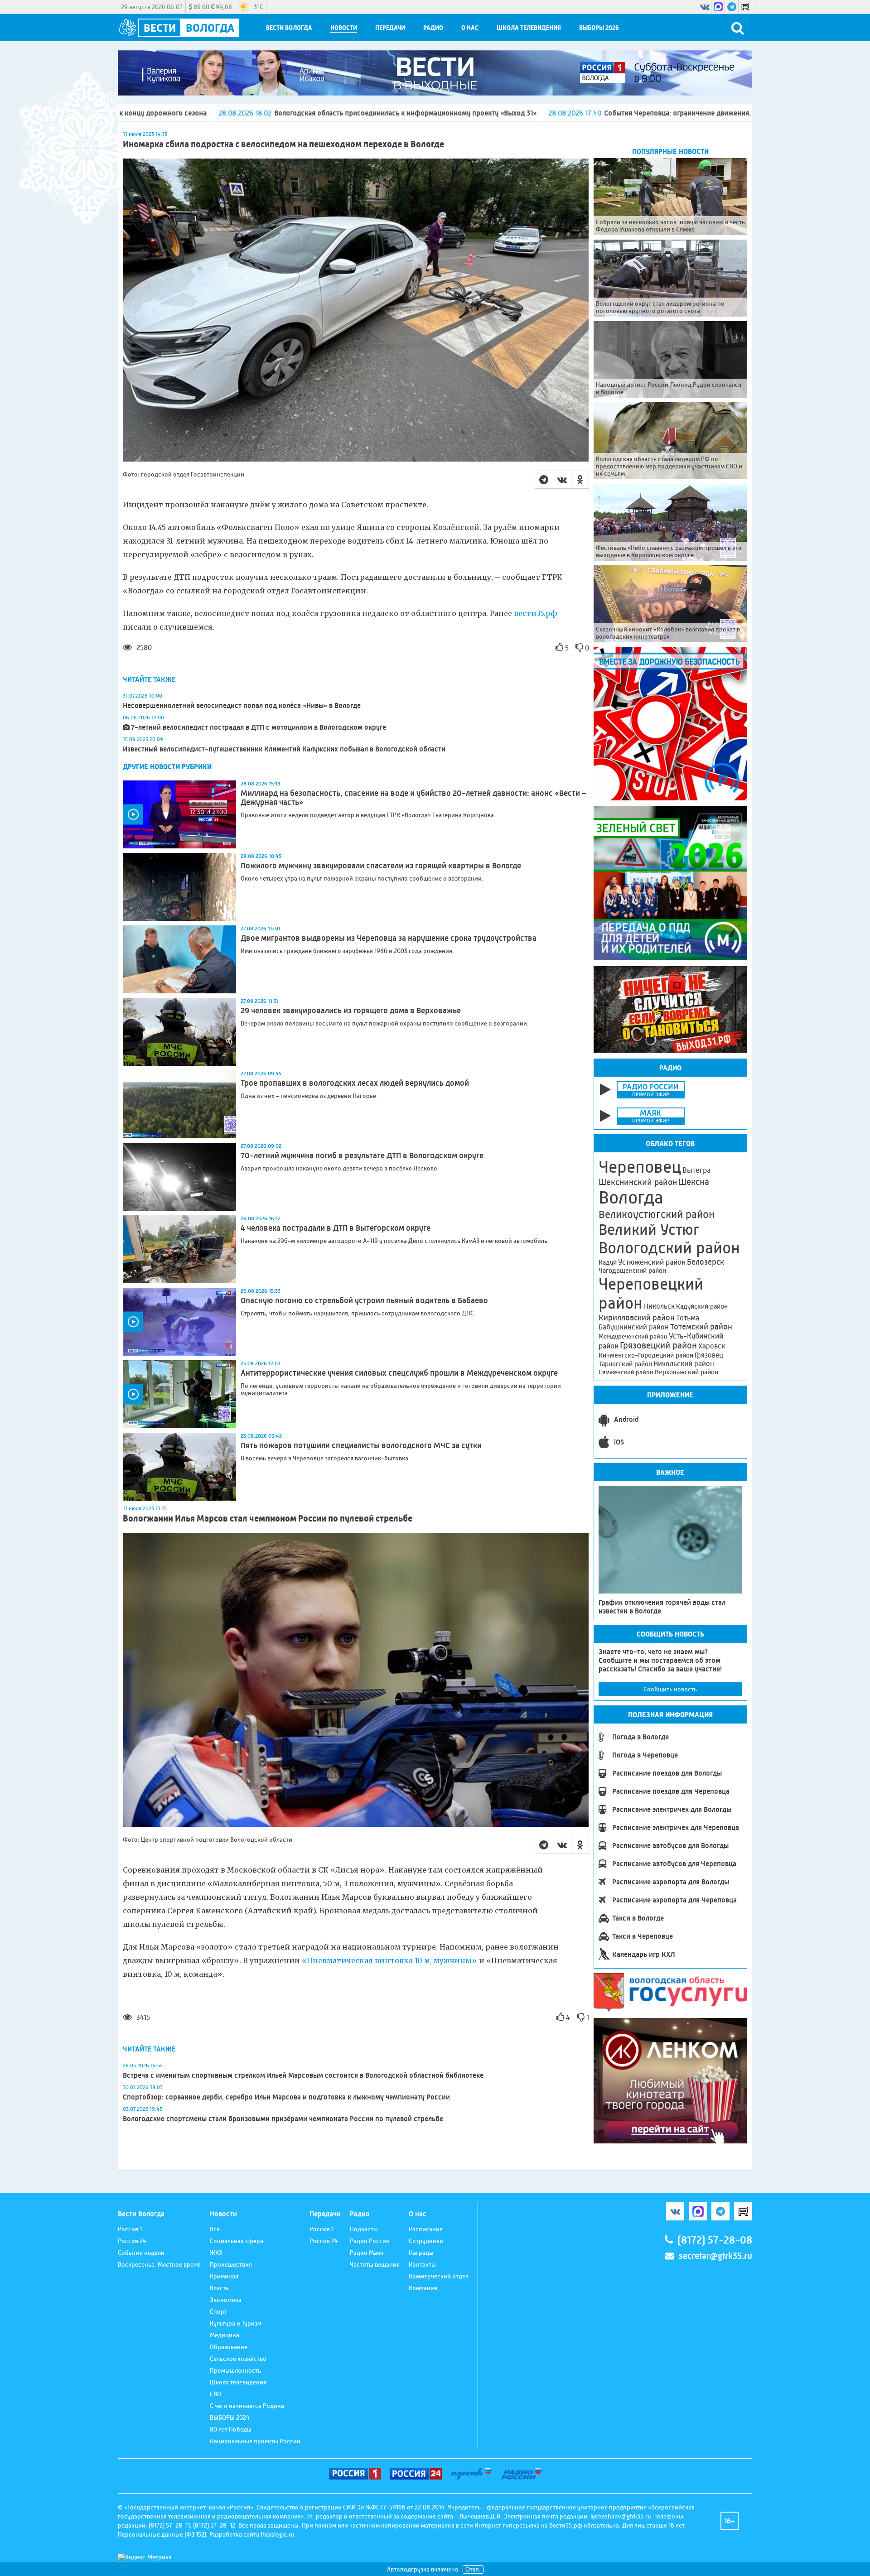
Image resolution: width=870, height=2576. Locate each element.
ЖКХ (216, 2253)
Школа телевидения (529, 28)
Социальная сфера (237, 2241)
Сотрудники (426, 2241)
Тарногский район (625, 1364)
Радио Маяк (367, 2253)
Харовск (712, 1346)
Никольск (659, 1306)
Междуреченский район (633, 1336)
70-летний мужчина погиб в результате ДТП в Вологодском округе (362, 1156)
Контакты (422, 2264)
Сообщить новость (670, 1689)
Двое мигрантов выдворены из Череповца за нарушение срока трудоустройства (389, 938)
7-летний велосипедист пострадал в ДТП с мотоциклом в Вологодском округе (259, 727)
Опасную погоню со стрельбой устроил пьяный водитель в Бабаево (364, 1300)
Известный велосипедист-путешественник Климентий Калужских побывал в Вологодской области (284, 749)
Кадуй (608, 1262)
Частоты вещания (375, 2264)
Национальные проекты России (255, 2441)
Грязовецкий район (658, 1346)
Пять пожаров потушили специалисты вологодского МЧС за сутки (361, 1445)
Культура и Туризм (236, 2323)
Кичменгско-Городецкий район (646, 1355)
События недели (141, 2253)
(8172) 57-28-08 (715, 2240)
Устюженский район (652, 1262)
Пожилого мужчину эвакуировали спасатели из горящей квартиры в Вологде (381, 866)
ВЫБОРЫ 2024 (230, 2417)
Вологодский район (669, 1248)
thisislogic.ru (278, 2534)
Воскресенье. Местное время (159, 2264)
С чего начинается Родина (247, 2406)
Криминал (224, 2276)
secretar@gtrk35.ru (715, 2256)
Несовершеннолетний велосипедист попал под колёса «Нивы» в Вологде (242, 705)
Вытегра (696, 1170)
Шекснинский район (638, 1182)
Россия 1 (130, 2229)
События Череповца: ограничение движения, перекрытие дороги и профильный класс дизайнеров (516, 113)
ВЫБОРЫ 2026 (599, 28)
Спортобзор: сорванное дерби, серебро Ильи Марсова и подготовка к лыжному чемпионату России (286, 2097)
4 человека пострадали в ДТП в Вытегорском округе (336, 1228)
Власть (219, 2288)
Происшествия (231, 2264)
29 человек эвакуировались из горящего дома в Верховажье (351, 1011)
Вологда (631, 1198)
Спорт (218, 2311)
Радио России (370, 2241)
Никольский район (684, 1364)
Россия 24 (132, 2241)
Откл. (473, 2569)
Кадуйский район (702, 1306)
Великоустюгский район (657, 1214)
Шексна (694, 1182)
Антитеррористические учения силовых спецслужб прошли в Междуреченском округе (399, 1373)
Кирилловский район (637, 1317)
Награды (421, 2253)
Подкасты (364, 2229)
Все (215, 2229)
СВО (215, 2394)
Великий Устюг (649, 1230)
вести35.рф (535, 613)
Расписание (426, 2229)
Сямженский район (626, 1372)
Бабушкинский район (634, 1327)
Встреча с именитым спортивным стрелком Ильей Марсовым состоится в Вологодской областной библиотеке (303, 2075)
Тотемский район (701, 1327)
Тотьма (688, 1318)
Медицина (225, 2335)
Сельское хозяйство (238, 2359)
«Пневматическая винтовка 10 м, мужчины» (389, 1960)
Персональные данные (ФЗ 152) (162, 2534)
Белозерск (706, 1262)
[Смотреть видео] (179, 814)
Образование (229, 2347)
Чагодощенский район (632, 1271)
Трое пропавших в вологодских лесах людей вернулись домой (355, 1083)
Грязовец (709, 1355)
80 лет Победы (231, 2429)
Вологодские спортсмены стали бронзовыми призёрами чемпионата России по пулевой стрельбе (283, 2119)
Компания (423, 2288)
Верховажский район (686, 1372)
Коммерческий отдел (439, 2276)
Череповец (640, 1167)
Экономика (226, 2300)
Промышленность (235, 2370)
